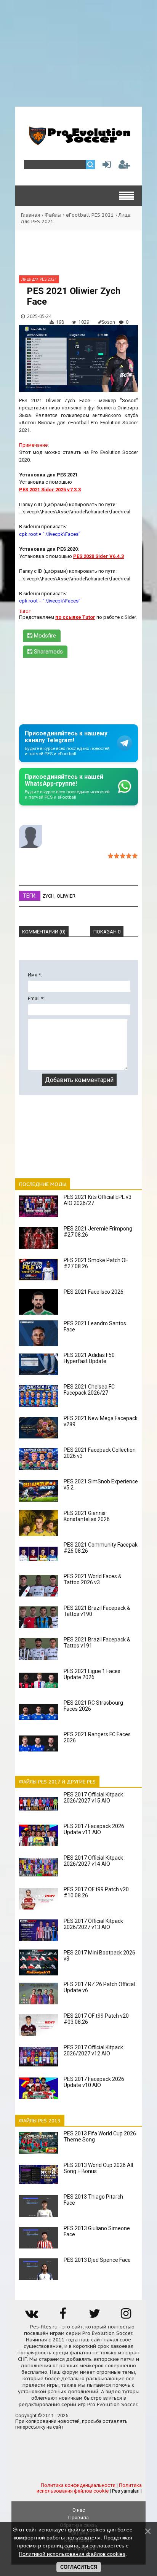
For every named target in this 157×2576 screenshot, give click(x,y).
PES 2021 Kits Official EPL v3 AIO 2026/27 (98, 1200)
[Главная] (78, 142)
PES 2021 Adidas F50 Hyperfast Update (89, 1358)
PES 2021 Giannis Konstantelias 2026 (87, 1516)
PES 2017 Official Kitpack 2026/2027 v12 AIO (93, 2050)
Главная (30, 215)
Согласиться (79, 2567)
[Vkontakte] (31, 2316)
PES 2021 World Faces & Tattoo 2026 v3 (93, 1579)
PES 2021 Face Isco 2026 (94, 1292)
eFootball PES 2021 (90, 215)
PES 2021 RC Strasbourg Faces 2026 (93, 1706)
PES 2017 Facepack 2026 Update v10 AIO (94, 2082)
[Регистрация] (124, 166)
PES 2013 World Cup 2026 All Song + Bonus (98, 2168)
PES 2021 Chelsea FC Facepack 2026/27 (89, 1390)
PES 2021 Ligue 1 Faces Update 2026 (92, 1674)
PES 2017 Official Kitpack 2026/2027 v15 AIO (93, 1798)
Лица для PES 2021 (39, 279)
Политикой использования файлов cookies (72, 2554)
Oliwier (66, 896)
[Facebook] (63, 2316)
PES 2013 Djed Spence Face (97, 2260)
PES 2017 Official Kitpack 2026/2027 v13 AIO (93, 1924)
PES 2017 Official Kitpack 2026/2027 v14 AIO (93, 1861)
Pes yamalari (126, 2491)
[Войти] (105, 166)
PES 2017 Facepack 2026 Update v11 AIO (94, 1829)
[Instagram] (126, 2316)
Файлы (53, 215)
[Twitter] (95, 2316)
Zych (48, 896)
